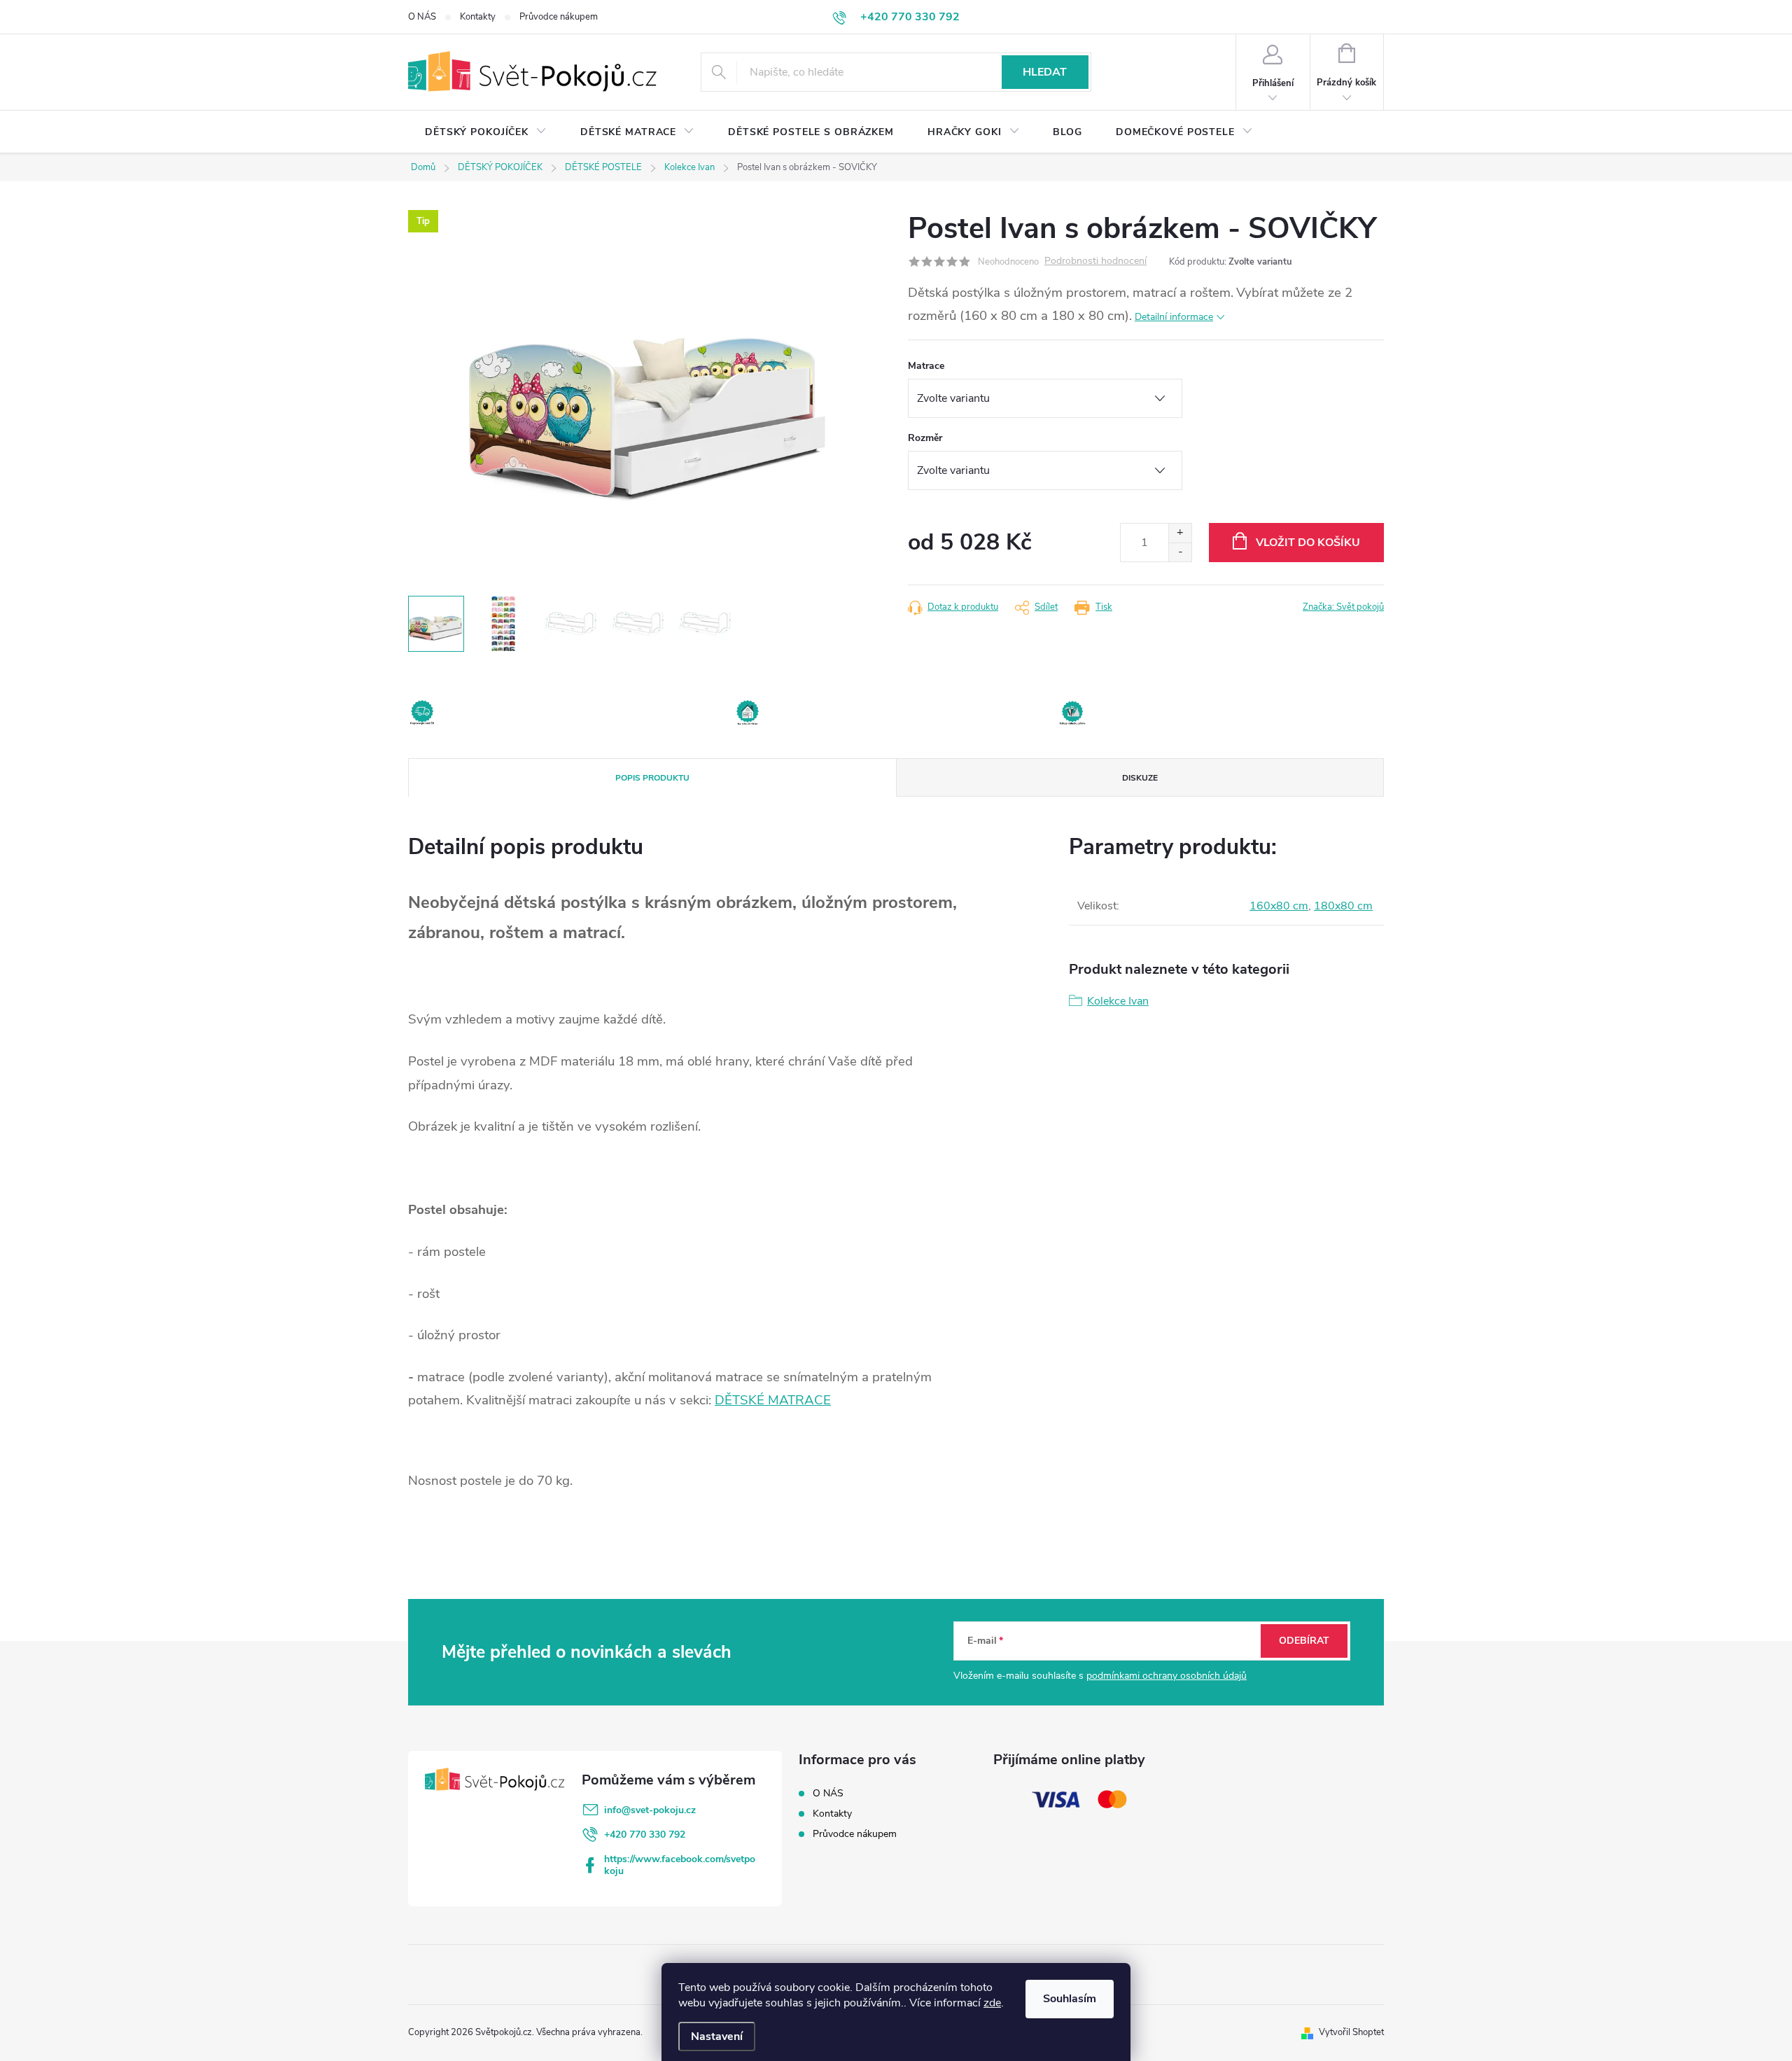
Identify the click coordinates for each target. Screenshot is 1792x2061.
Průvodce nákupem (559, 17)
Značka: (1343, 607)
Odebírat (1304, 1641)
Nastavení (717, 2036)
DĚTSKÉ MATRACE (773, 1400)
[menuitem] (486, 132)
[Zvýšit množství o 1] (1180, 533)
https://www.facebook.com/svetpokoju (680, 1865)
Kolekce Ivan (1118, 1001)
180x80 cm (1343, 906)
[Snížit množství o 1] (1180, 552)
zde (992, 2003)
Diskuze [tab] (1140, 778)
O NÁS (422, 17)
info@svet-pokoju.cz (650, 1810)
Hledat (1045, 72)
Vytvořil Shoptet (1351, 2032)
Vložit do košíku (1308, 543)
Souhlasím (1070, 1999)
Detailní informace (1174, 317)
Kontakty (478, 17)
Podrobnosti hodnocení (1095, 261)
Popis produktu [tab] (652, 778)
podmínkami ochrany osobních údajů (1167, 1676)
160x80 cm (1279, 906)
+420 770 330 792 (645, 1835)
